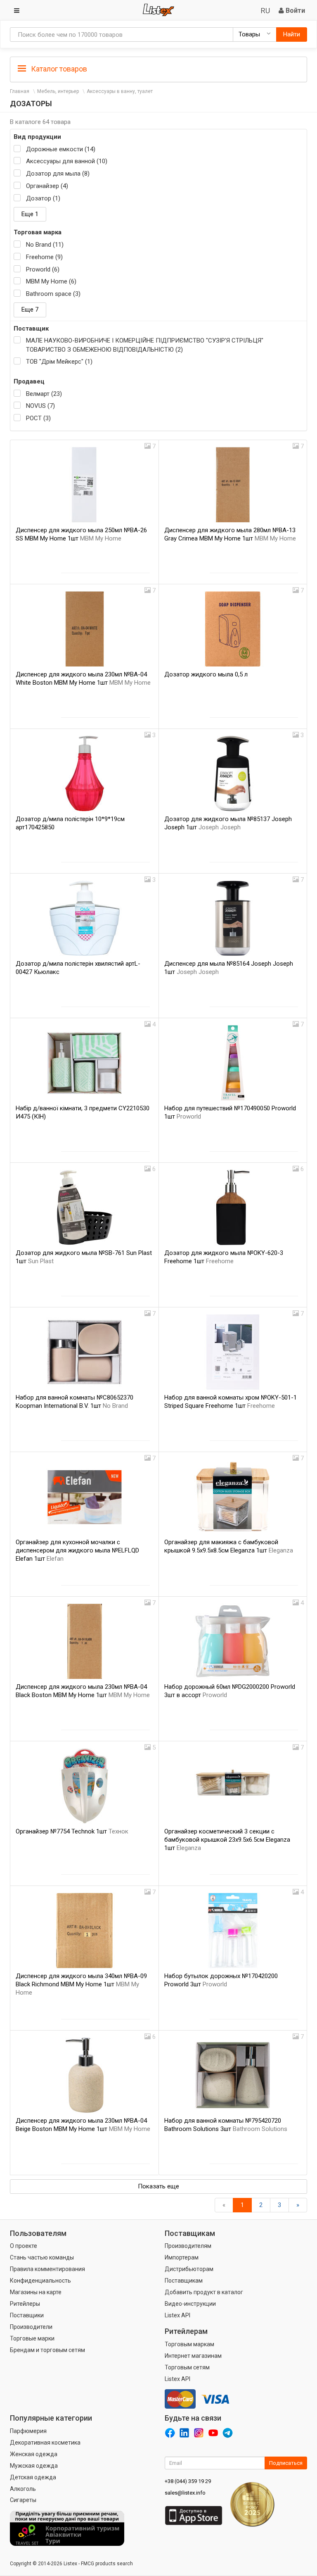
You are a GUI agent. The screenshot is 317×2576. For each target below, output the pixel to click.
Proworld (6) (43, 269)
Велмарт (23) (44, 394)
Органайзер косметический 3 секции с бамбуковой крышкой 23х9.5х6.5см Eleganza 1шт (227, 1840)
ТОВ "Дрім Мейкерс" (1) (59, 362)
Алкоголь (23, 2489)
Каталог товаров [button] (58, 69)
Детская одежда (33, 2477)
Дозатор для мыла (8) (58, 174)
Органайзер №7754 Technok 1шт (72, 1831)
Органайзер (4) (47, 186)
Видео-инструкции (190, 2304)
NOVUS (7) (40, 406)
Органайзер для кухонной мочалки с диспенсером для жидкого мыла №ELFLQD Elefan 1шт (77, 1550)
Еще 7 (30, 310)
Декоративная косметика (45, 2443)
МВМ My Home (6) (51, 281)
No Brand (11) (45, 245)
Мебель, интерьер (58, 91)
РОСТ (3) (38, 418)
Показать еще (158, 2186)
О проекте (24, 2246)
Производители (31, 2327)
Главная (20, 91)
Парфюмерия (28, 2431)
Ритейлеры (25, 2304)
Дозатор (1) (43, 198)
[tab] (158, 68)
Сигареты (23, 2500)
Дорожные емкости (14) (61, 149)
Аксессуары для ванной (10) (67, 161)
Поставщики (27, 2315)
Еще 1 (30, 214)
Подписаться (286, 2463)
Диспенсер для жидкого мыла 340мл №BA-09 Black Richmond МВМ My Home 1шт (81, 1984)
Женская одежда (34, 2454)
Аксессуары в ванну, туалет (120, 91)
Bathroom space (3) (53, 294)
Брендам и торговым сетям (47, 2350)
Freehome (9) (44, 257)
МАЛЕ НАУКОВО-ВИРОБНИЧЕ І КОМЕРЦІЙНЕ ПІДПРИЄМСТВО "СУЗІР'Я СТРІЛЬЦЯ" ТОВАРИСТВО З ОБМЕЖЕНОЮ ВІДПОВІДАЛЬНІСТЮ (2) (145, 345)
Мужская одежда (34, 2466)
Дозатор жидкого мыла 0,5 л (206, 674)
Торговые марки (32, 2338)
